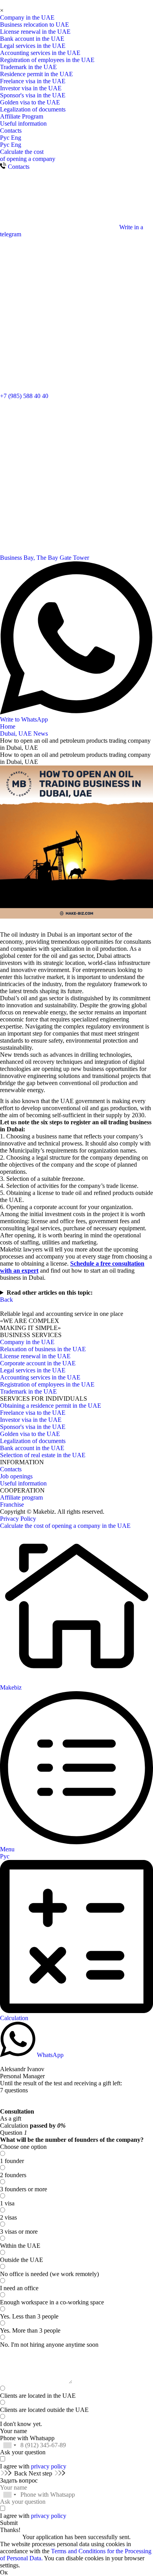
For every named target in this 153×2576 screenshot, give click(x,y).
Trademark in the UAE (28, 67)
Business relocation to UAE (35, 25)
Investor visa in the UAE (31, 88)
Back (6, 1300)
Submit (9, 2523)
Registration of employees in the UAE (47, 60)
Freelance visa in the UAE (33, 81)
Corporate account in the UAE (38, 1363)
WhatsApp (49, 2055)
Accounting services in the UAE (40, 53)
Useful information (23, 123)
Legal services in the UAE (33, 46)
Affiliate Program (22, 116)
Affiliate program (21, 1497)
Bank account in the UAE (32, 39)
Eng (16, 138)
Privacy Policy (18, 1519)
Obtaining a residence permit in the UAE (51, 1406)
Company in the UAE (27, 17)
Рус (5, 138)
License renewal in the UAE (35, 32)
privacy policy (49, 2466)
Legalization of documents (33, 109)
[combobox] (9, 2445)
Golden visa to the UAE (30, 102)
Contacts (11, 131)
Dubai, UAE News (24, 734)
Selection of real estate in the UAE (43, 1455)
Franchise (12, 1504)
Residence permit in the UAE (36, 74)
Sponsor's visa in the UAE (33, 95)
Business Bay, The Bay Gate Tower (45, 558)
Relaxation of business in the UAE (43, 1349)
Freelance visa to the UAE (33, 1413)
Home (8, 726)
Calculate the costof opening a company (28, 155)
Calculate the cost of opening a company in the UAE (65, 1526)
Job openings (16, 1476)
